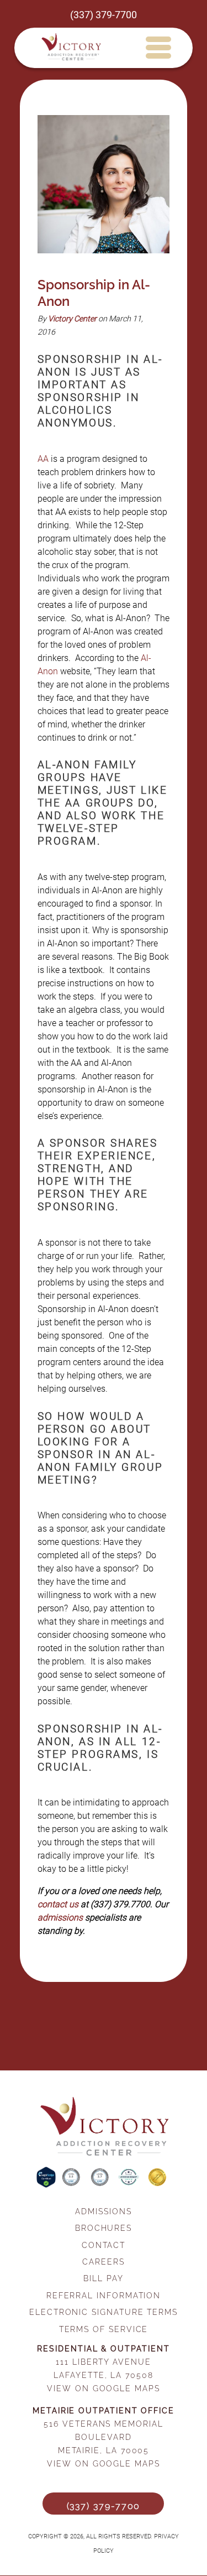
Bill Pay (103, 2278)
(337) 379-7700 (104, 15)
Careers (103, 2262)
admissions (60, 1917)
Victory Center (72, 319)
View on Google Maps (103, 2388)
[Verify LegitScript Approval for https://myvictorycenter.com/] (47, 2185)
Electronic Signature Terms (104, 2312)
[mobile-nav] (158, 47)
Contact (104, 2245)
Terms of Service (104, 2329)
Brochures (104, 2228)
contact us (58, 1904)
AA (43, 459)
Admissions (103, 2211)
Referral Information (104, 2295)
